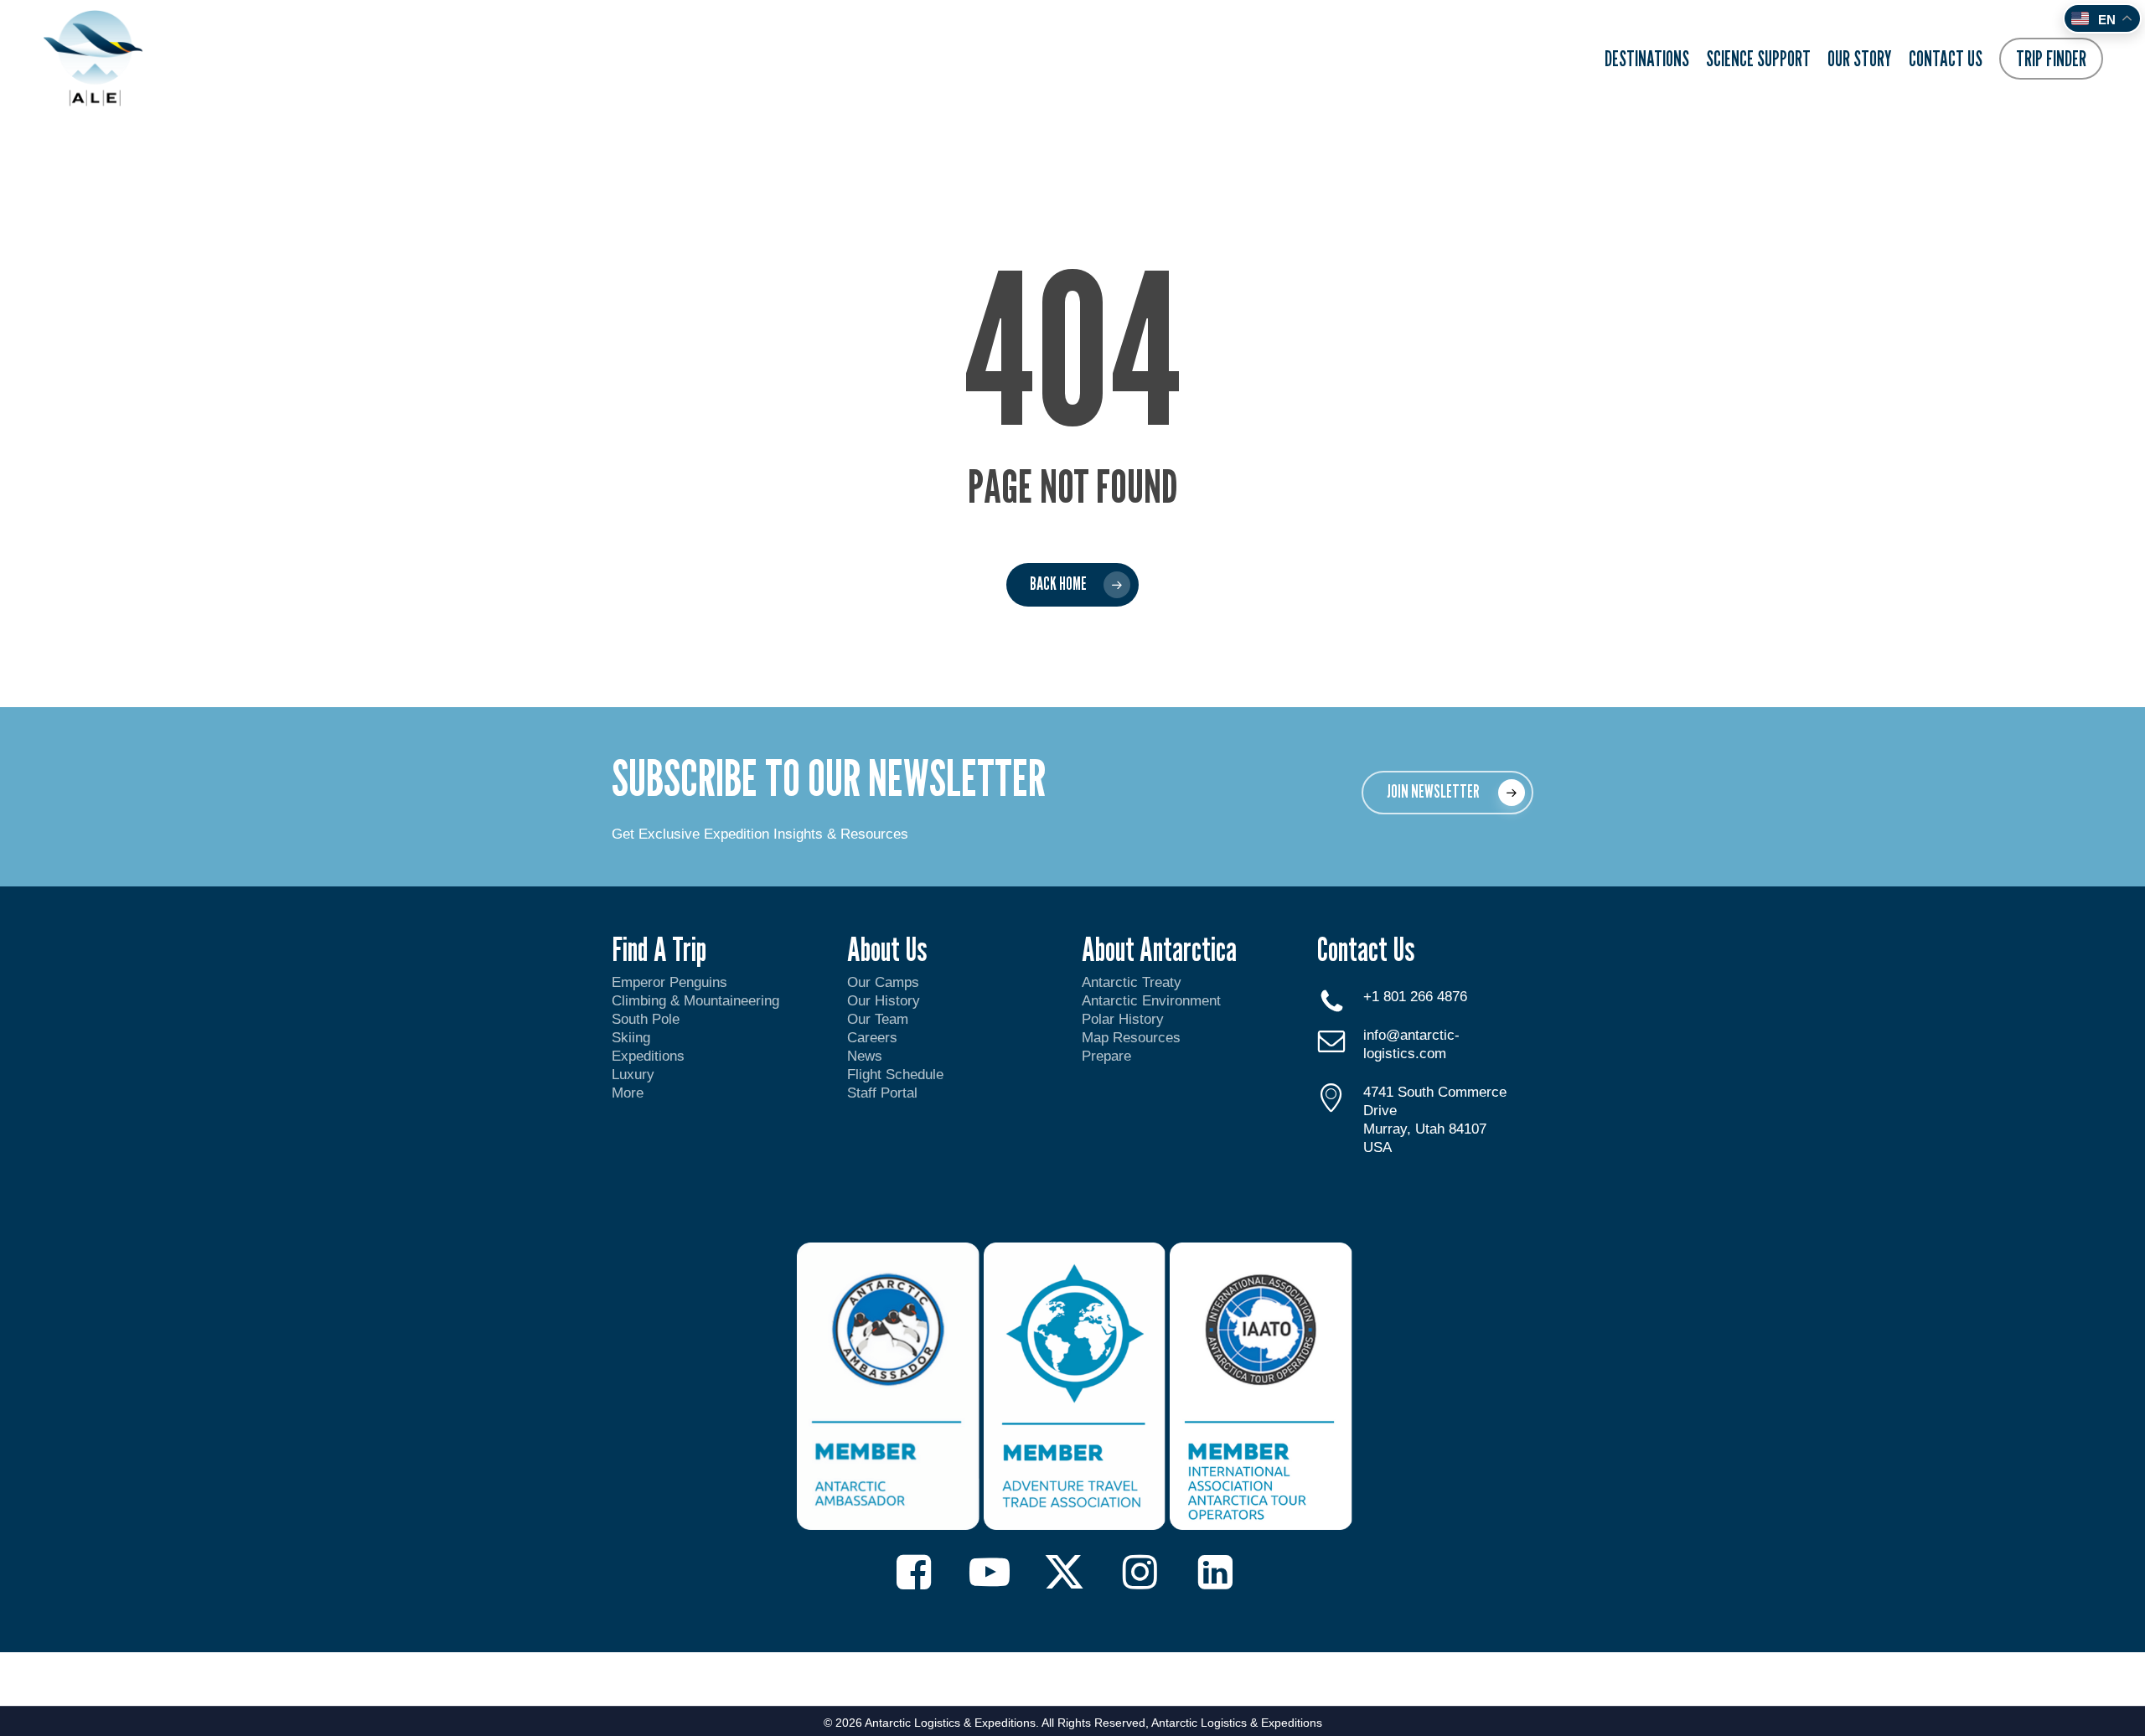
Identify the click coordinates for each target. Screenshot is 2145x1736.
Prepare (1106, 1056)
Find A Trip (659, 948)
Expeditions (650, 1056)
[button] (1447, 793)
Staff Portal (882, 1093)
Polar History (1123, 1019)
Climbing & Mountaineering (695, 1001)
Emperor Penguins (669, 982)
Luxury (633, 1075)
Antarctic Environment (1151, 1001)
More (628, 1093)
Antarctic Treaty (1132, 982)
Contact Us (1366, 948)
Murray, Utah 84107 (1425, 1129)
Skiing (631, 1038)
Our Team (878, 1019)
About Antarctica (1159, 948)
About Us (887, 948)
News (865, 1056)
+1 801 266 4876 (1415, 997)
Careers (872, 1038)
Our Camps (883, 982)
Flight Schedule (895, 1075)
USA (1377, 1147)
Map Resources (1131, 1038)
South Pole (646, 1019)
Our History (884, 1001)
